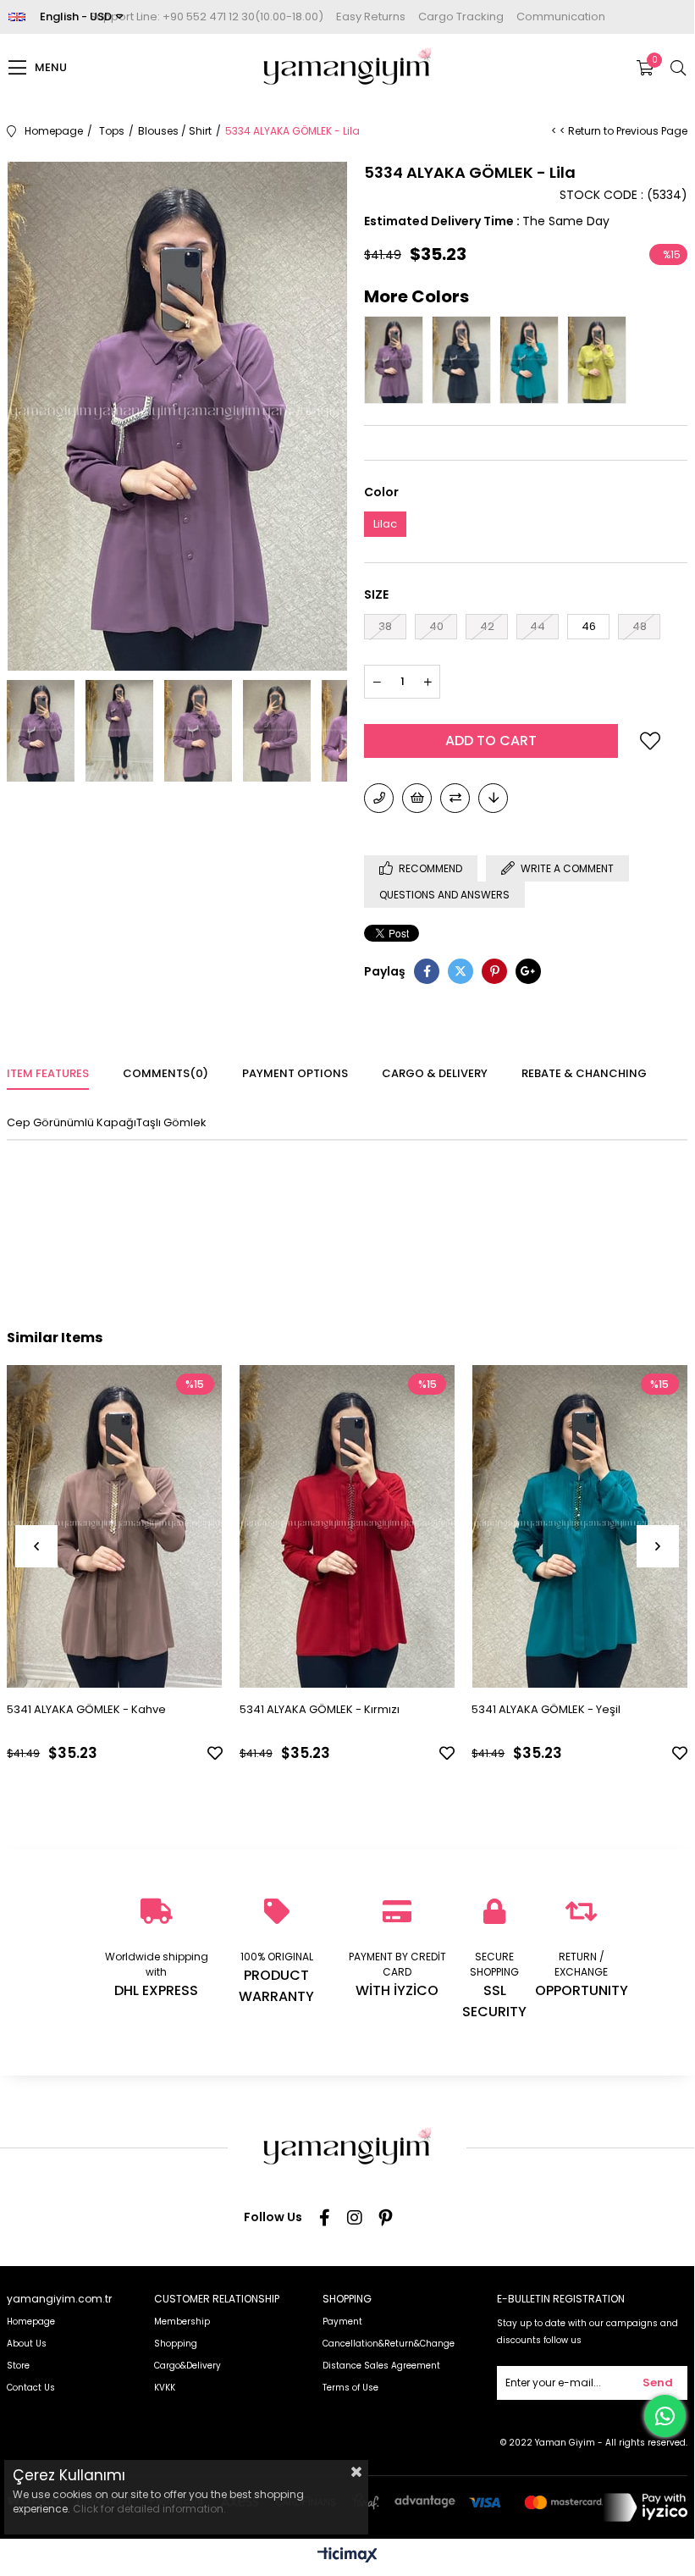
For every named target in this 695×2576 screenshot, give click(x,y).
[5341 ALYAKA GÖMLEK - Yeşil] (579, 1527)
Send (658, 2383)
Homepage (31, 2322)
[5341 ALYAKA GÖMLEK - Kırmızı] (347, 1527)
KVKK (165, 2388)
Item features (48, 1073)
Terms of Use (350, 2388)
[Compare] (455, 798)
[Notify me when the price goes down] (493, 798)
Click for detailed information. (149, 2509)
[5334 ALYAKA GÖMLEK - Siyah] (466, 360)
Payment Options (295, 1073)
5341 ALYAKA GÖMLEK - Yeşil (546, 1709)
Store (18, 2366)
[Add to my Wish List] (417, 798)
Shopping (176, 2344)
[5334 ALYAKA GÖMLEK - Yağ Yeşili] (601, 360)
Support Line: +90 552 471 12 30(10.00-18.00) (207, 17)
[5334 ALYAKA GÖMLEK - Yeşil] (533, 360)
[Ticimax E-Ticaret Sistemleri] (347, 2556)
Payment (342, 2322)
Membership (182, 2322)
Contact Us (31, 2388)
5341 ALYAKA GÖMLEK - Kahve (86, 1709)
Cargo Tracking (461, 17)
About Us (27, 2344)
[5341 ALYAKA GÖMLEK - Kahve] (115, 1527)
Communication (561, 17)
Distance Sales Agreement (381, 2366)
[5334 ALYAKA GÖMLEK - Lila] (398, 360)
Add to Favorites (215, 1753)
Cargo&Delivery (188, 2366)
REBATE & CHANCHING (584, 1073)
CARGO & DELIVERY (435, 1073)
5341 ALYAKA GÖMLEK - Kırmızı (320, 1709)
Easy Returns (371, 17)
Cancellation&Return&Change (389, 2344)
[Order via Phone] (379, 798)
